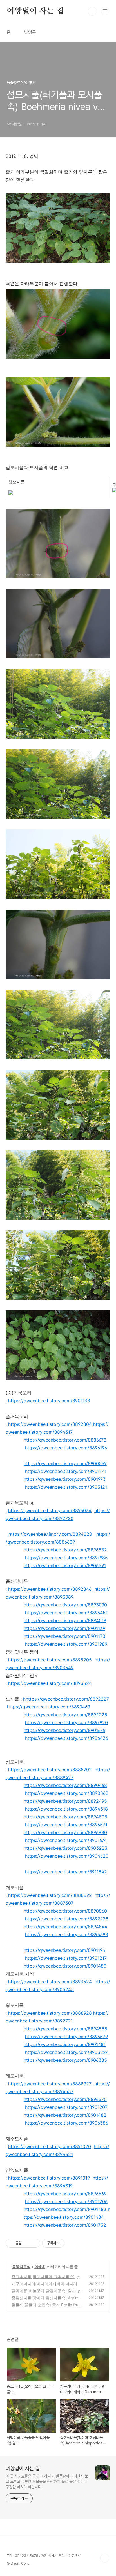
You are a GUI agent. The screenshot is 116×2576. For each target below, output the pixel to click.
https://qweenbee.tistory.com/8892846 (50, 1589)
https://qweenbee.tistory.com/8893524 (50, 1683)
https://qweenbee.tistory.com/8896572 (67, 2037)
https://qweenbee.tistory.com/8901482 (65, 2115)
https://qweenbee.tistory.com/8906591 (65, 1565)
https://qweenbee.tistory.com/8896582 (65, 1550)
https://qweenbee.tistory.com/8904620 (67, 1856)
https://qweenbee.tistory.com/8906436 (67, 1738)
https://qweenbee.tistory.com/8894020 (50, 1534)
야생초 (40, 2267)
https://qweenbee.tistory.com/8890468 (65, 1785)
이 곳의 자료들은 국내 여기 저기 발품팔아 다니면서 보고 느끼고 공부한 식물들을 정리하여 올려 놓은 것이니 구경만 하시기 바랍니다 (47, 2482)
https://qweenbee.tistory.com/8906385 (65, 2060)
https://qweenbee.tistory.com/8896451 (66, 1613)
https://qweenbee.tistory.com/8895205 (50, 1660)
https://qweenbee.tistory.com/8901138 (49, 1401)
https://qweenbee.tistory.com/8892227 (67, 1699)
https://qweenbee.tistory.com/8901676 (64, 1730)
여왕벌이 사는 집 (35, 11)
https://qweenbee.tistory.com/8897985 (66, 1558)
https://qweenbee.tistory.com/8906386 (67, 2123)
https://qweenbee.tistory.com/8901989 (66, 1644)
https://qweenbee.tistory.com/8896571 (66, 1825)
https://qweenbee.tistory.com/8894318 (66, 1809)
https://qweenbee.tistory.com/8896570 (65, 2099)
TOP (105, 2558)
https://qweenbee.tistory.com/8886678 (65, 1440)
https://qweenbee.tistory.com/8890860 (65, 1911)
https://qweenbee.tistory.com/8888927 (50, 2084)
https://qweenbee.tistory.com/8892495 (65, 1801)
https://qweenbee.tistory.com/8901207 (66, 2107)
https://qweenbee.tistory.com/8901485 (65, 1966)
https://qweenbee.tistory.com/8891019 (49, 2178)
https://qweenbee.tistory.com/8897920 (66, 1722)
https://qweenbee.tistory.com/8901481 (65, 2044)
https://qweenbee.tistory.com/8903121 (66, 1487)
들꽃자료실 (21, 2267)
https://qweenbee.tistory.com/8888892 (50, 1895)
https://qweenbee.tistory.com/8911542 (66, 1872)
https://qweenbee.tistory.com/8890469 (49, 1707)
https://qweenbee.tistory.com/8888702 (50, 1770)
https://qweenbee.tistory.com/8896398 (67, 1934)
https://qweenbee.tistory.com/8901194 (64, 1950)
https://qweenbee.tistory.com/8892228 (65, 1715)
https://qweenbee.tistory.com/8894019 (65, 1620)
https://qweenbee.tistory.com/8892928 (67, 1919)
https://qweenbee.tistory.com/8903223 (65, 1848)
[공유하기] (27, 2243)
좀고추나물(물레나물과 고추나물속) (43, 2277)
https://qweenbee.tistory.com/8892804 (50, 1424)
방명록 (30, 32)
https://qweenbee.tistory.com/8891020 (50, 2146)
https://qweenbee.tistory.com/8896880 (65, 1832)
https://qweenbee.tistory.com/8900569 (65, 1463)
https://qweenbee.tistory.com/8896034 (50, 1510)
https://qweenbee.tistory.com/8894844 (65, 1927)
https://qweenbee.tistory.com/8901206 (66, 2201)
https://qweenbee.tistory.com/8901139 (64, 1628)
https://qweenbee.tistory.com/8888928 (50, 2013)
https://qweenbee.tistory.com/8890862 (67, 1793)
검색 (92, 11)
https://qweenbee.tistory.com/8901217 (66, 1958)
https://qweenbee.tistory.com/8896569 (65, 2194)
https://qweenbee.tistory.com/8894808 (65, 1817)
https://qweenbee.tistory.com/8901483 (65, 2209)
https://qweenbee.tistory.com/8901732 (65, 2225)
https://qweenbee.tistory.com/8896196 (66, 1448)
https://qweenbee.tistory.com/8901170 (64, 1636)
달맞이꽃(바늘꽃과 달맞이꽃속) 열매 (44, 2291)
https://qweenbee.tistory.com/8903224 (67, 2052)
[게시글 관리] (34, 2243)
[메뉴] (105, 11)
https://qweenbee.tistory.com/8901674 (66, 1840)
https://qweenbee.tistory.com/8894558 (65, 2029)
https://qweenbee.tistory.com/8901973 (65, 1479)
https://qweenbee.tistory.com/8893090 (65, 1605)
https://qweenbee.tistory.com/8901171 (65, 1471)
